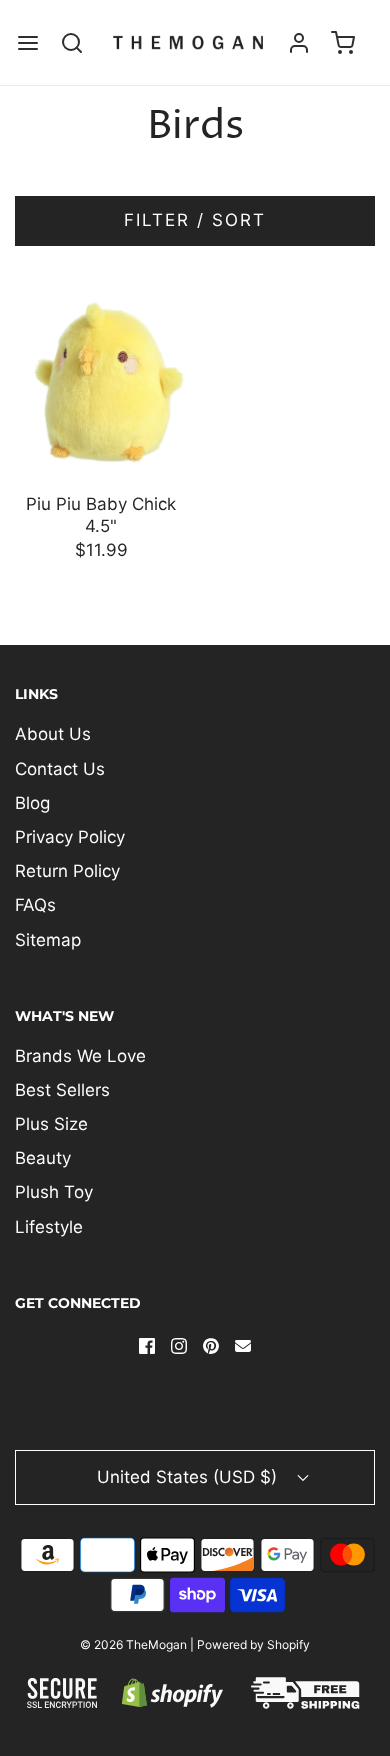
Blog (32, 803)
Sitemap (48, 940)
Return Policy (67, 871)
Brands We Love (80, 1056)
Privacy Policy (70, 837)
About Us (53, 734)
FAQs (35, 905)
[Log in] (299, 42)
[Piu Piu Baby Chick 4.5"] (101, 380)
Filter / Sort (195, 220)
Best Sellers (62, 1090)
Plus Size (51, 1124)
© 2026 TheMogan (133, 1644)
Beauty (43, 1158)
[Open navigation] (27, 42)
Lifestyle (49, 1227)
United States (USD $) (189, 1477)
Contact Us (60, 769)
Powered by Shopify (253, 1644)
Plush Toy (54, 1192)
